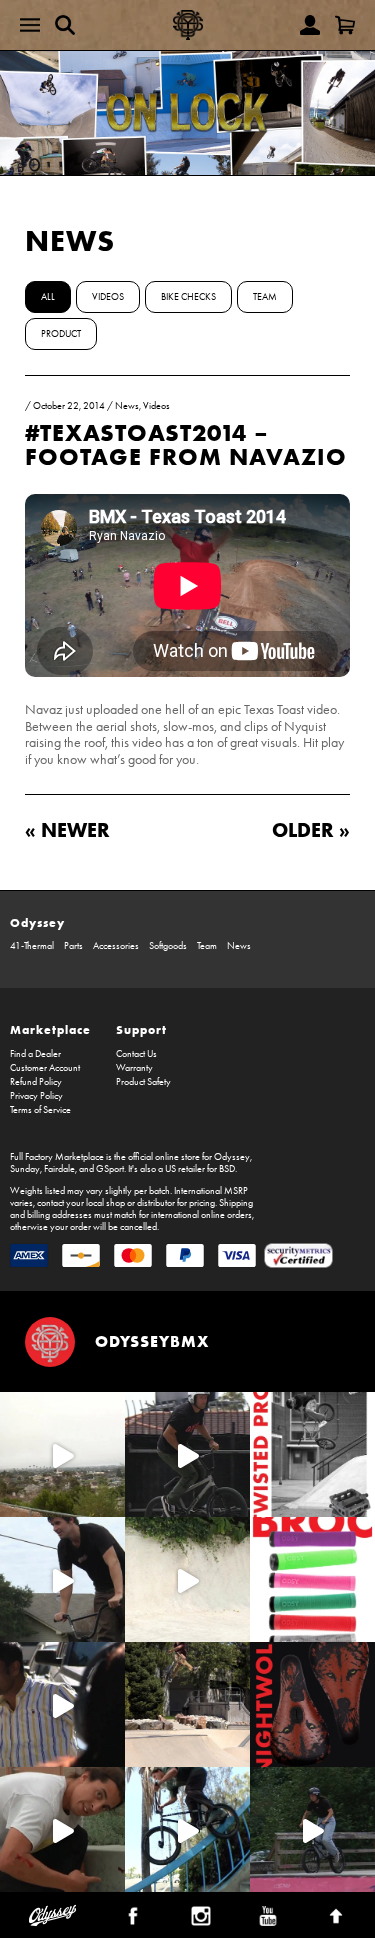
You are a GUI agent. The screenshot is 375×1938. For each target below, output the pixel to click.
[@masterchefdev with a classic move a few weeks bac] (187, 1704)
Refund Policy (36, 1082)
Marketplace (50, 1029)
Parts (73, 946)
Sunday (25, 1169)
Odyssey (37, 922)
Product (61, 334)
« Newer (67, 829)
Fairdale (59, 1169)
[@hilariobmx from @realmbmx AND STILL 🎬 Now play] (62, 1704)
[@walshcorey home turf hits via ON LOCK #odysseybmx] (187, 1579)
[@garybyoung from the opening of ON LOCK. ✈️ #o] (187, 1454)
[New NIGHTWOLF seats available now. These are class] (312, 1704)
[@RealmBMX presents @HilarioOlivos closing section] (187, 1829)
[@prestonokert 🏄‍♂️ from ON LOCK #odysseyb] (62, 1454)
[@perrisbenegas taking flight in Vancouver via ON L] (312, 1829)
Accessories (116, 946)
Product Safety (143, 1082)
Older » (311, 829)
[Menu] (30, 25)
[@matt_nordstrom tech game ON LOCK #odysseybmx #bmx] (62, 1579)
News (70, 240)
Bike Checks (188, 297)
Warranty (134, 1068)
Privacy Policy (36, 1096)
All (48, 297)
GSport (110, 1169)
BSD (227, 1169)
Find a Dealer (35, 1054)
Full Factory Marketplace (57, 1157)
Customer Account (45, 1068)
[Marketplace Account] (310, 25)
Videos (108, 297)
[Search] (65, 25)
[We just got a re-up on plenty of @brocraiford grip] (312, 1579)
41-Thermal (32, 946)
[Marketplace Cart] (345, 25)
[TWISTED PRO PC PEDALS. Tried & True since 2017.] (312, 1454)
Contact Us (136, 1054)
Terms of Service (40, 1110)
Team (265, 297)
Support (141, 1029)
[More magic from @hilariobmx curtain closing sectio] (62, 1829)
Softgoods (168, 946)
